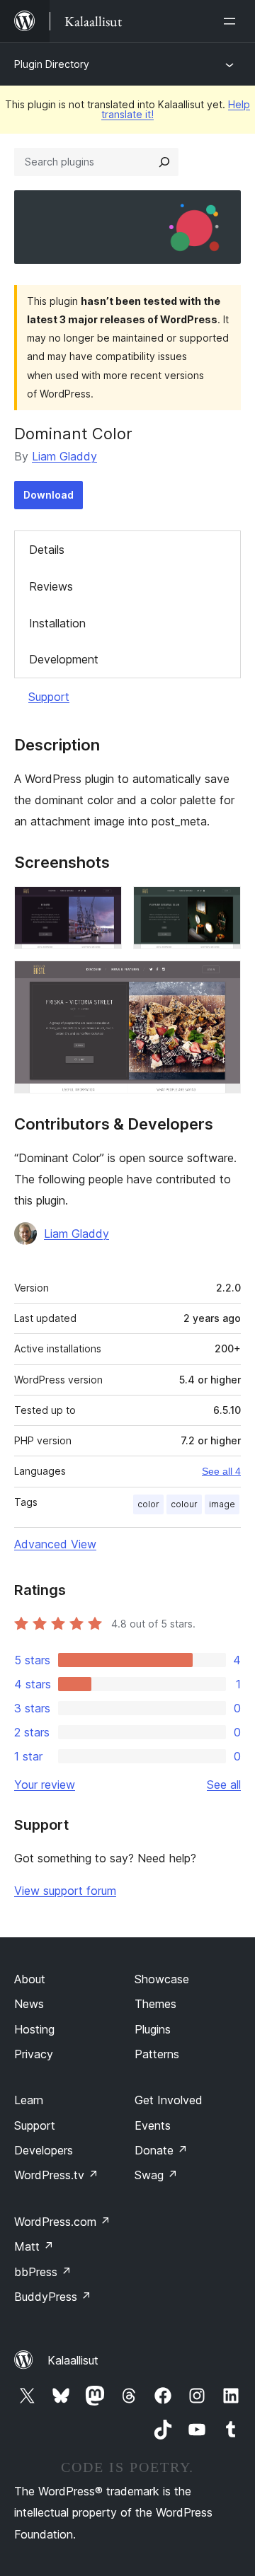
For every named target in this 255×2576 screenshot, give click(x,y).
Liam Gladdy (64, 456)
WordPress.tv (56, 2175)
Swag (156, 2175)
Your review (45, 1785)
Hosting (34, 2029)
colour (184, 1504)
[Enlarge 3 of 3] (222, 980)
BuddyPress (53, 2297)
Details (47, 550)
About (30, 1979)
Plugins (153, 2029)
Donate (161, 2150)
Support (49, 697)
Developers (44, 2150)
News (29, 2004)
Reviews (51, 586)
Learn (29, 2100)
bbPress (43, 2272)
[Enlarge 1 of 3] (103, 905)
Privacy (34, 2054)
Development (64, 659)
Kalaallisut (73, 2360)
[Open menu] (232, 21)
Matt (34, 2246)
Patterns (157, 2054)
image (222, 1504)
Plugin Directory (52, 64)
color (148, 1504)
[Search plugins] (164, 162)
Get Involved (169, 2100)
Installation (57, 623)
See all (224, 1785)
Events (153, 2125)
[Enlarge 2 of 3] (222, 905)
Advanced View (55, 1544)
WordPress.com (62, 2222)
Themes (155, 2004)
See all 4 (221, 1471)
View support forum (65, 1891)
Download (49, 495)
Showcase (162, 1979)
